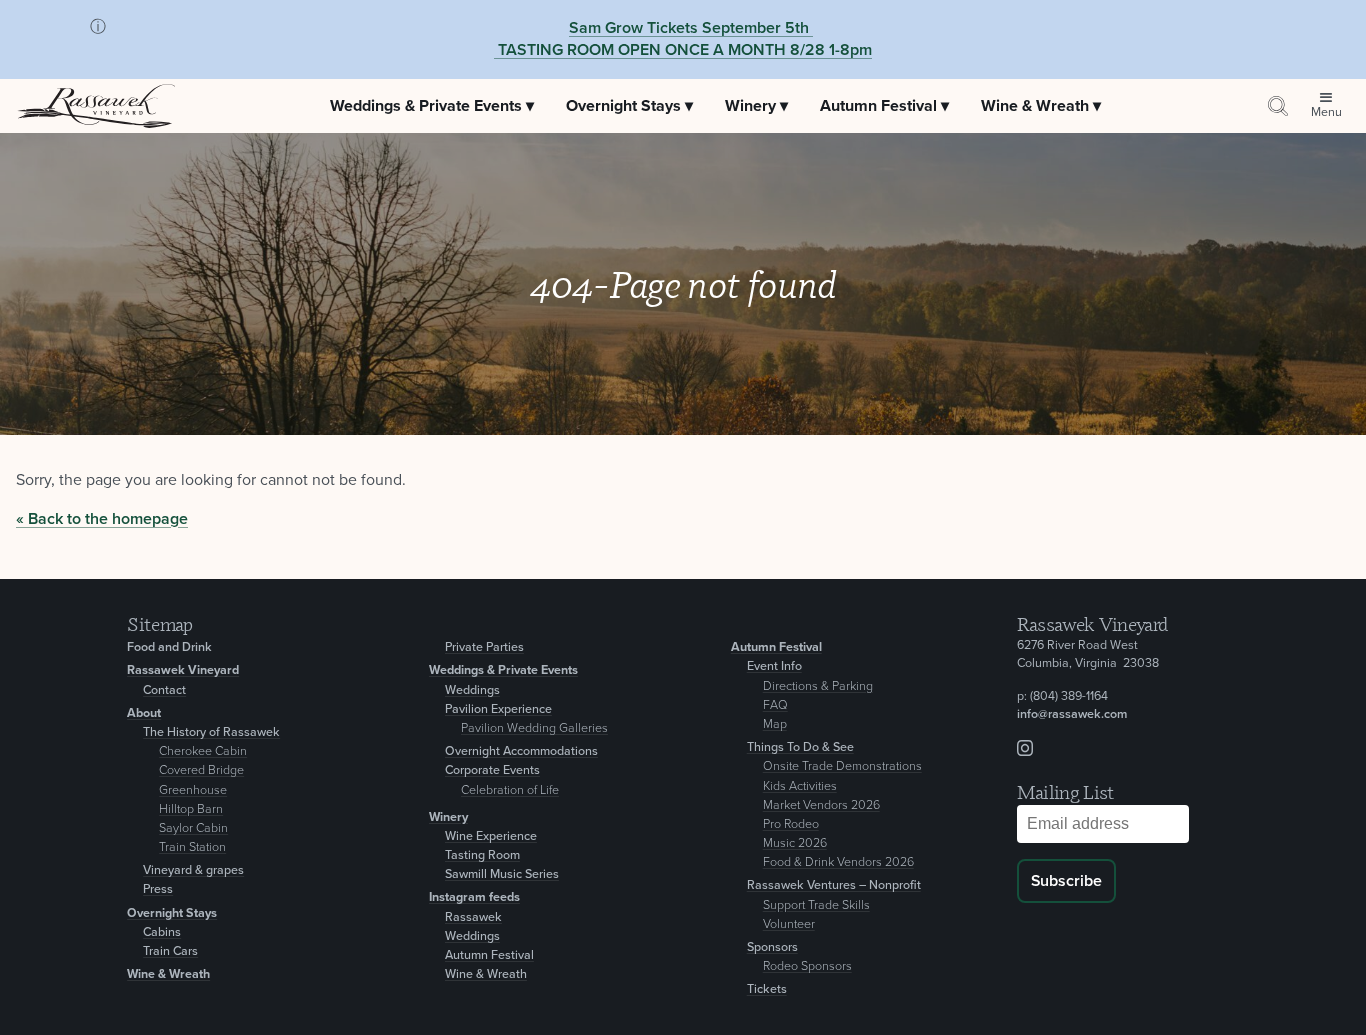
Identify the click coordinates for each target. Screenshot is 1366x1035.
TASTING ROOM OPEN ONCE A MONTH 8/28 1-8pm (683, 50)
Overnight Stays (172, 913)
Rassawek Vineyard (183, 670)
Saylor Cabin (193, 828)
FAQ (775, 705)
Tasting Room (482, 855)
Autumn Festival (489, 955)
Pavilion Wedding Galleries (534, 728)
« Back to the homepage (102, 519)
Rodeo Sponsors (807, 966)
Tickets (767, 989)
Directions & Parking (818, 686)
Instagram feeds (474, 897)
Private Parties (484, 647)
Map (775, 724)
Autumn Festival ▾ (884, 106)
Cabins (162, 932)
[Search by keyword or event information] (1278, 106)
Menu (1326, 112)
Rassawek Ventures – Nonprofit (834, 885)
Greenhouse (193, 790)
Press (158, 889)
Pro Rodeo (791, 824)
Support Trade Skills (816, 905)
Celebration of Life (510, 790)
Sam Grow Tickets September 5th (689, 28)
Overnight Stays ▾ (629, 106)
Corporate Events (492, 770)
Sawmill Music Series (502, 874)
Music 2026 (795, 843)
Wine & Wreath (168, 974)
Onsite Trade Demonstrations (842, 766)
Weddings (472, 690)
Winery (448, 817)
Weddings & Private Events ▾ (432, 106)
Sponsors (772, 947)
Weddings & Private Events (503, 670)
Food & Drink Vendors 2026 (838, 862)
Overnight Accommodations (521, 751)
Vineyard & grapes (193, 870)
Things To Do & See (800, 747)
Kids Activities (800, 786)
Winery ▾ (756, 106)
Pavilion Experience (498, 709)
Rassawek (473, 917)
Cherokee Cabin (203, 751)
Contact (164, 690)
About (144, 713)
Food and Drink (169, 647)
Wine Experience (491, 836)
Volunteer (789, 924)
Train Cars (170, 951)
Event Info (774, 666)
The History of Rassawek (211, 732)
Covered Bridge (201, 770)
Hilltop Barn (191, 809)
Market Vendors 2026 (821, 805)
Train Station (192, 847)
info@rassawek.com (1072, 714)
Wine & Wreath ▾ (1041, 106)
